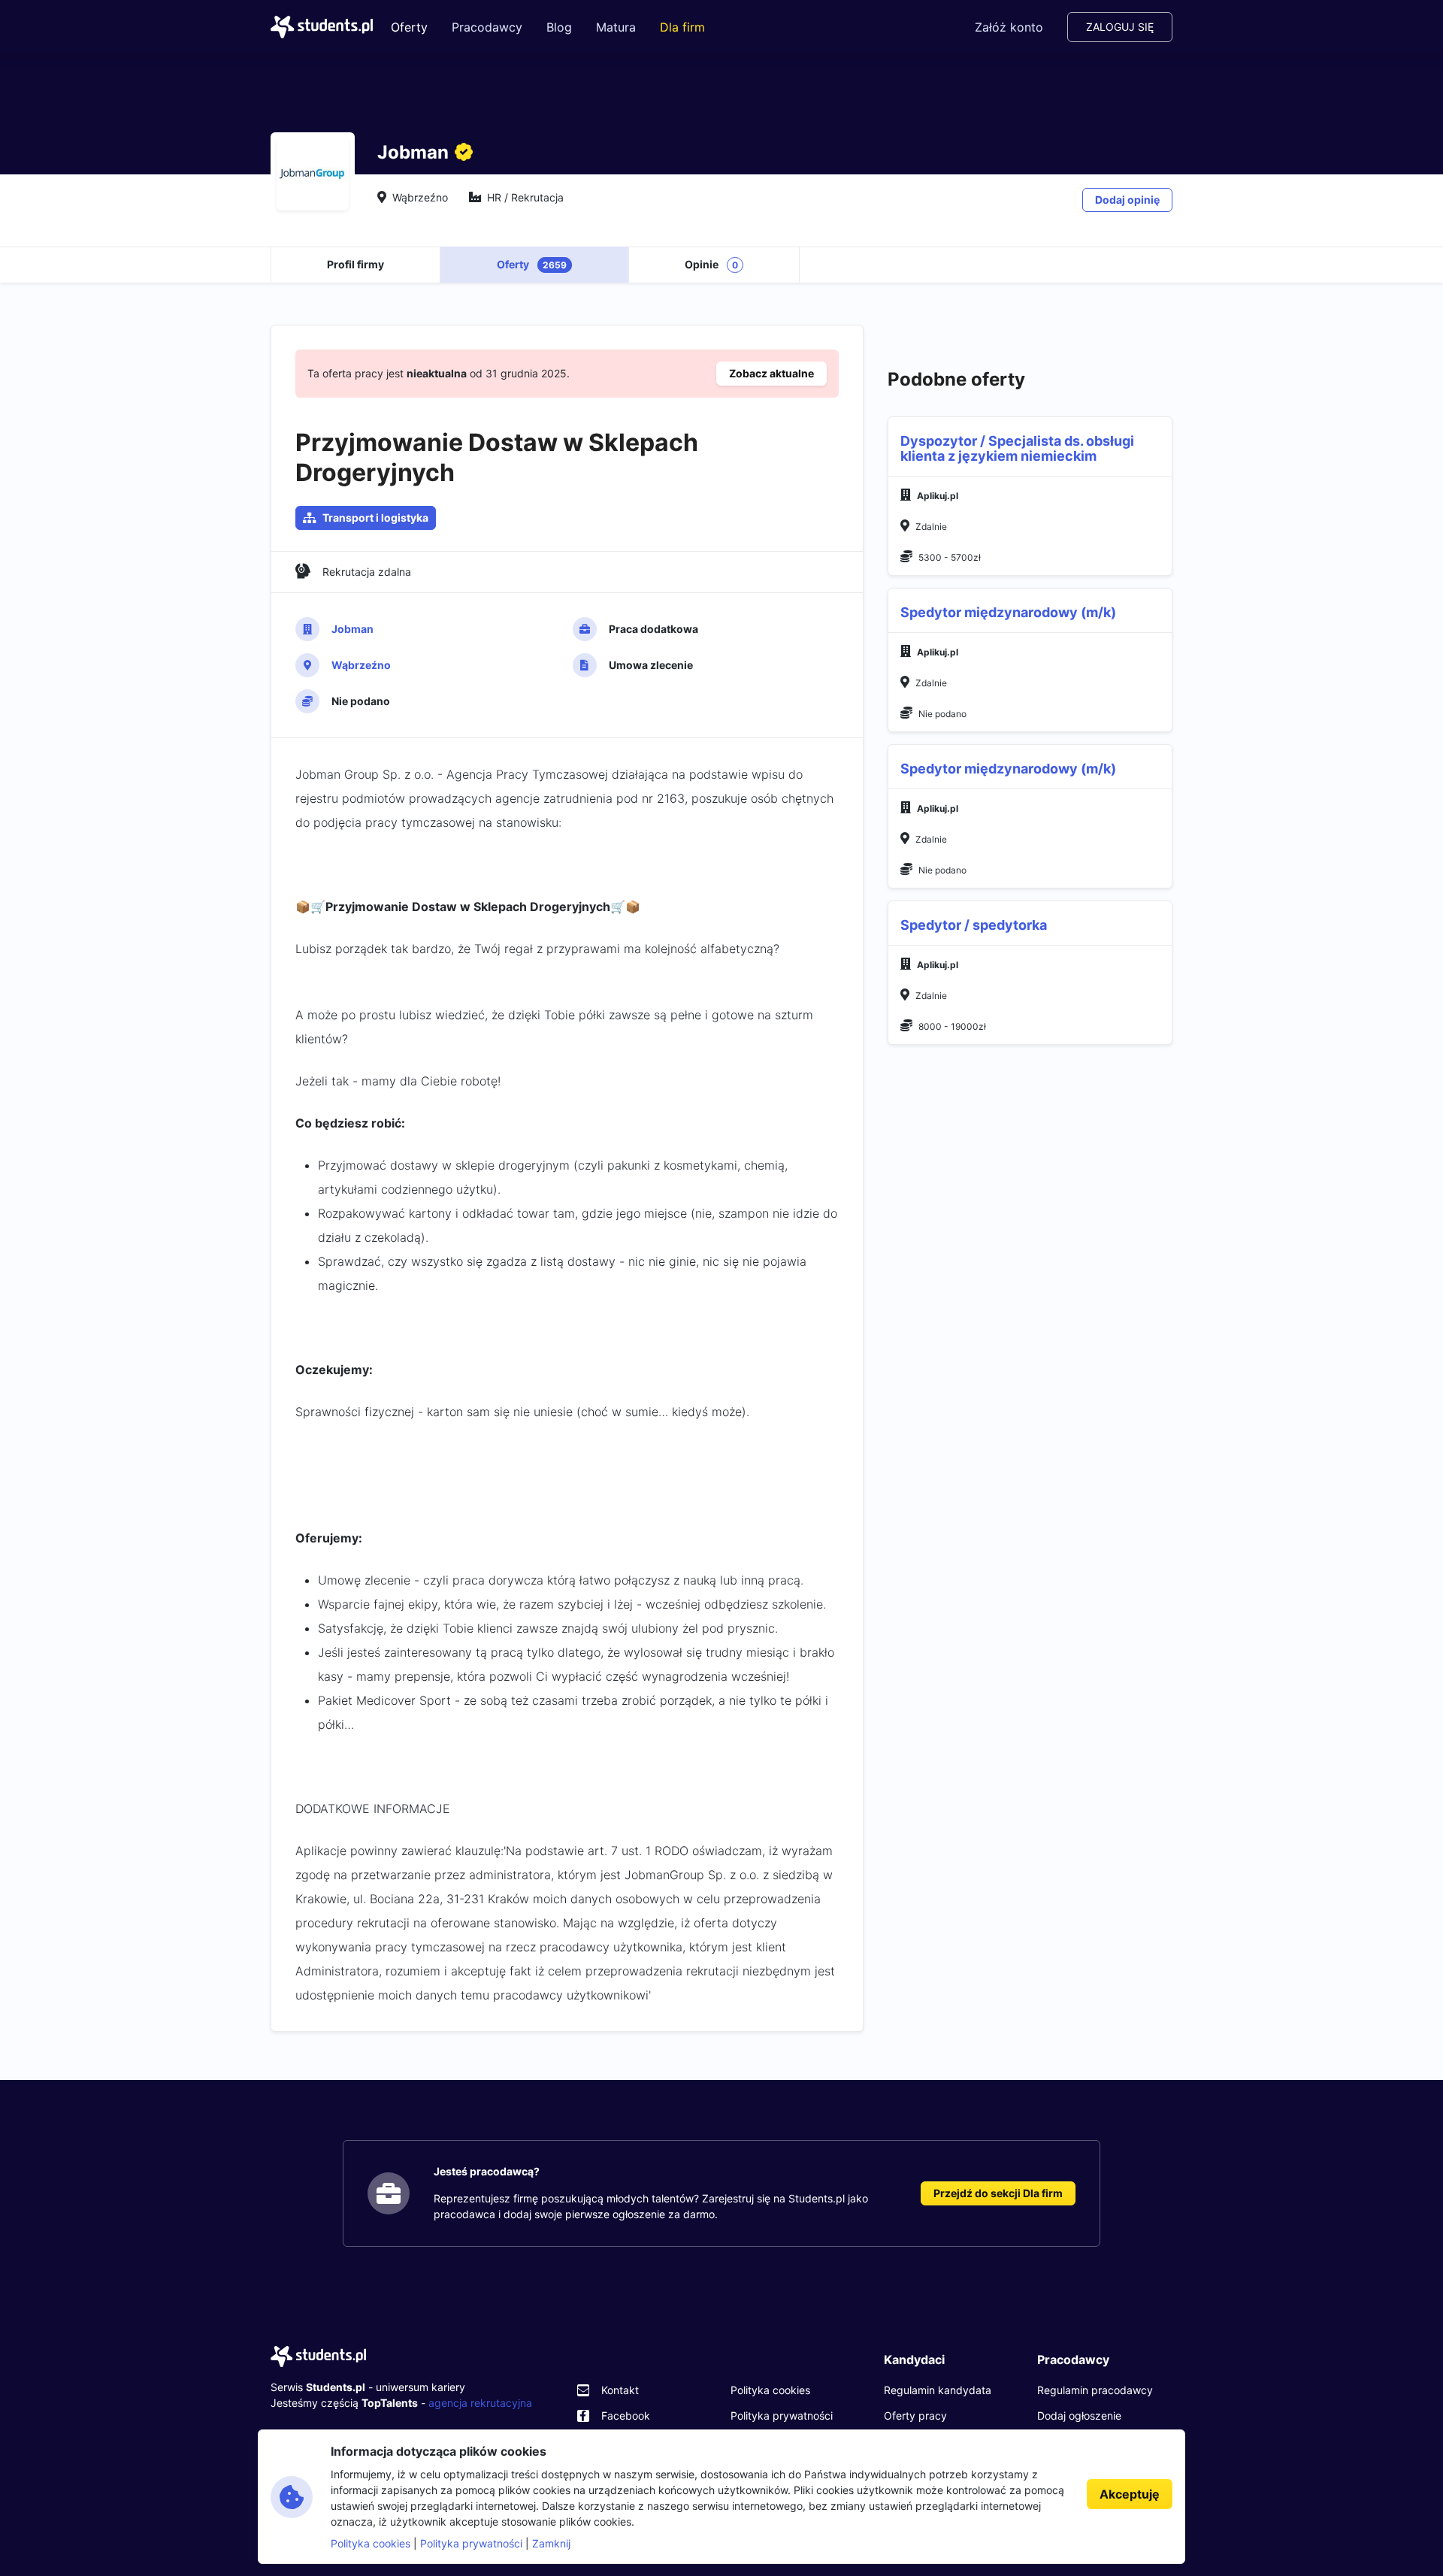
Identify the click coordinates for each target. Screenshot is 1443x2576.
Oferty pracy (915, 2416)
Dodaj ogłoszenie (1079, 2416)
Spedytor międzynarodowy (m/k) (1008, 612)
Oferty (409, 27)
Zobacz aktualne (771, 373)
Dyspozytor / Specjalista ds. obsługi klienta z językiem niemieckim (1017, 448)
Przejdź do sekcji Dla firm (998, 2193)
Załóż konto (1009, 27)
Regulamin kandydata (938, 2390)
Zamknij (551, 2543)
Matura (616, 27)
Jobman (352, 629)
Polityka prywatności (782, 2416)
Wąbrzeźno (361, 665)
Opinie (711, 264)
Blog (559, 27)
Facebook (626, 2416)
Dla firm (682, 27)
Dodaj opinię (1127, 200)
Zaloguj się (1120, 27)
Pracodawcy (487, 27)
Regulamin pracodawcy (1095, 2390)
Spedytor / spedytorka (974, 925)
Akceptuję (1130, 2494)
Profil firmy (355, 264)
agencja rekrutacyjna (480, 2403)
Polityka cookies (770, 2390)
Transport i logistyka (375, 518)
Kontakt (620, 2390)
